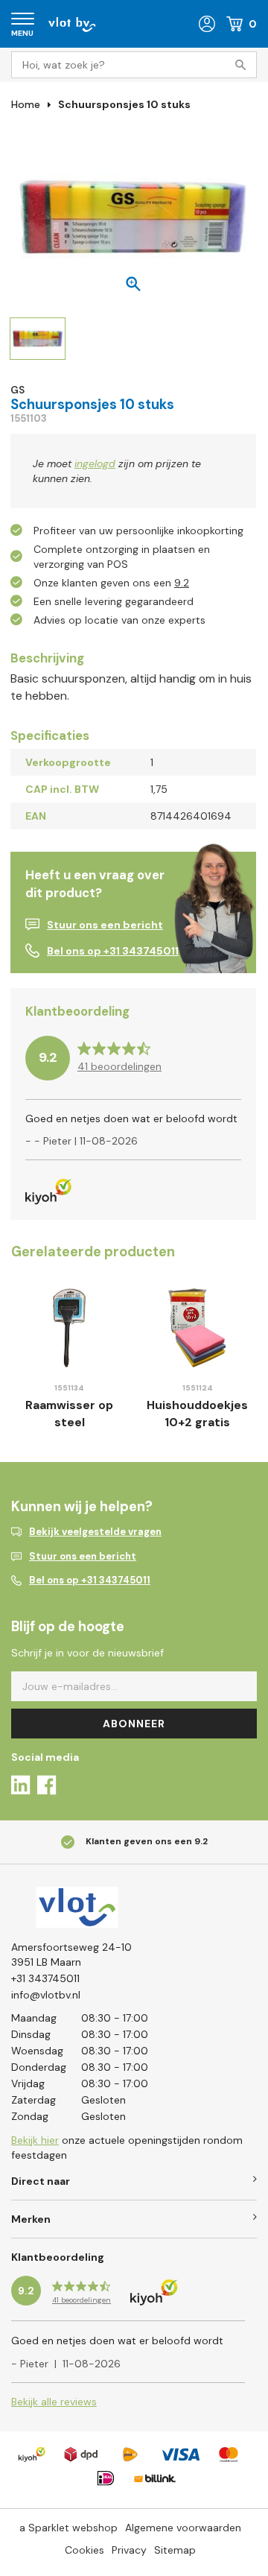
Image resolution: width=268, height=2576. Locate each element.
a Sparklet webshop (68, 2528)
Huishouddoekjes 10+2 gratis (197, 1414)
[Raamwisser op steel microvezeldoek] (69, 1328)
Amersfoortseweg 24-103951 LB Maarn (71, 1955)
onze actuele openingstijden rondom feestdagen (127, 2148)
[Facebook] (47, 1787)
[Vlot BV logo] (72, 23)
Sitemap (175, 2550)
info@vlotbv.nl (46, 1995)
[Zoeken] (243, 65)
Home (26, 104)
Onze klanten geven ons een (111, 583)
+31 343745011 (45, 1978)
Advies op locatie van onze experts (119, 620)
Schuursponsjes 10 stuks (124, 104)
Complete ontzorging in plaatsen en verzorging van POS (122, 557)
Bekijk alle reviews (54, 2402)
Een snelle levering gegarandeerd (114, 601)
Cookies (84, 2550)
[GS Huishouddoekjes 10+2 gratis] (197, 1328)
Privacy (129, 2550)
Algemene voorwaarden (183, 2528)
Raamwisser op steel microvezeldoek (70, 1422)
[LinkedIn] (20, 1787)
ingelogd (95, 463)
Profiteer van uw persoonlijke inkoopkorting (138, 531)
